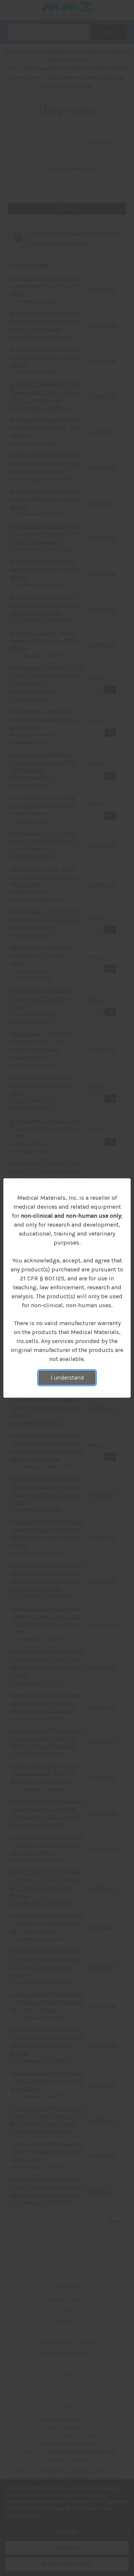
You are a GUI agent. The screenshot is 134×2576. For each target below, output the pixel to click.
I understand (67, 1378)
